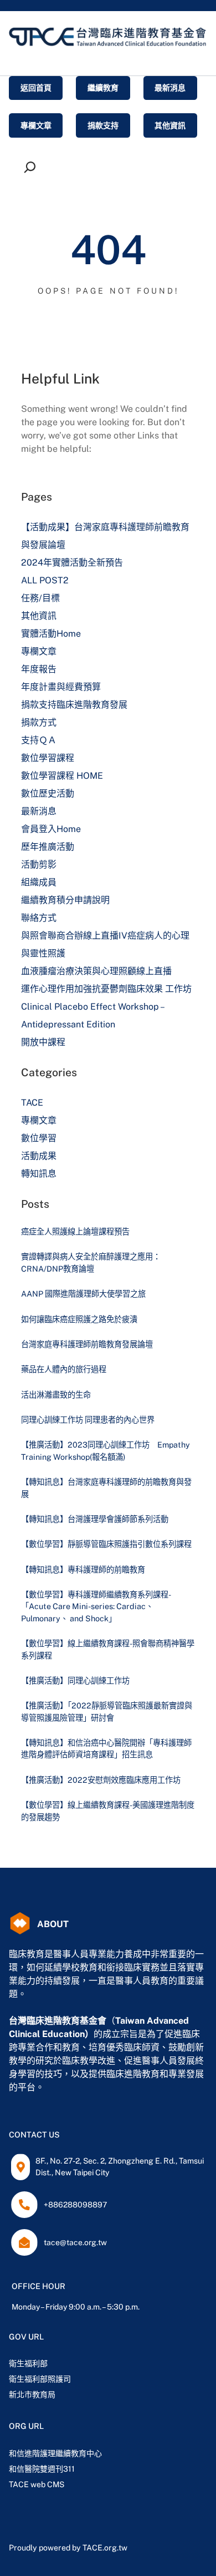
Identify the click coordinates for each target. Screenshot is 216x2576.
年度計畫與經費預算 (61, 687)
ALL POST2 (45, 580)
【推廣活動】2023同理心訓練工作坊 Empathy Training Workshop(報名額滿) (106, 1450)
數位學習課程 (48, 758)
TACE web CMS (37, 2484)
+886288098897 (75, 2205)
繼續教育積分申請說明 (65, 900)
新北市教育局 (32, 2394)
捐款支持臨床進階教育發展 (74, 705)
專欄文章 (39, 651)
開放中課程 (43, 1042)
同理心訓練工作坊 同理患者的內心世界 (88, 1420)
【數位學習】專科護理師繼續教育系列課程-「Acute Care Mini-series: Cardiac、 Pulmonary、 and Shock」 (96, 1606)
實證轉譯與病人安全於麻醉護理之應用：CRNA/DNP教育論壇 (91, 1262)
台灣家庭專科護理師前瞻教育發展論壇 (87, 1344)
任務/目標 (40, 598)
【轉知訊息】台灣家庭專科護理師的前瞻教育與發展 (106, 1488)
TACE (32, 1103)
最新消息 (39, 811)
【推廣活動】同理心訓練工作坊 (75, 1680)
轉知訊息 (39, 1174)
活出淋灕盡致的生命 (56, 1395)
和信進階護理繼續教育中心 (55, 2453)
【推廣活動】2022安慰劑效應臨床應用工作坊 (101, 1780)
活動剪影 (39, 864)
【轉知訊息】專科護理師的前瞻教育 (83, 1569)
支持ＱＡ (39, 740)
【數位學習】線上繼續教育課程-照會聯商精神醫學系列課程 (108, 1649)
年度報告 (39, 669)
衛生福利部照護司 (40, 2379)
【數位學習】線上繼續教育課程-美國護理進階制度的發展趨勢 (108, 1811)
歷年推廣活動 (48, 847)
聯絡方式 (39, 918)
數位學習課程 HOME (62, 776)
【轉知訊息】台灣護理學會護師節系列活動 (95, 1519)
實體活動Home (51, 634)
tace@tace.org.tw (75, 2242)
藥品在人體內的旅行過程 (64, 1369)
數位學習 (39, 1138)
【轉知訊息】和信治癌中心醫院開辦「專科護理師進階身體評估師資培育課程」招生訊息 (106, 1748)
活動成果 (39, 1156)
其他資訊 (39, 616)
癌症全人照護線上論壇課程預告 (75, 1231)
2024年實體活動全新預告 (72, 563)
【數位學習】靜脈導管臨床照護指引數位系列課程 (106, 1544)
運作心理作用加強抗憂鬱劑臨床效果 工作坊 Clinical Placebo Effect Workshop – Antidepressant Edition (106, 1007)
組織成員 (39, 882)
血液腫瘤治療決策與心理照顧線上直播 (96, 971)
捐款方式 (39, 722)
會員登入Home (51, 829)
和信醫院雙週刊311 (42, 2469)
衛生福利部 (28, 2363)
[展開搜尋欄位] (32, 167)
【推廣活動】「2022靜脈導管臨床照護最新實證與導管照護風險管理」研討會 (107, 1711)
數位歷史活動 (48, 793)
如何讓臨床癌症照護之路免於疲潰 (79, 1319)
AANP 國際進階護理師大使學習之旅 (83, 1294)
